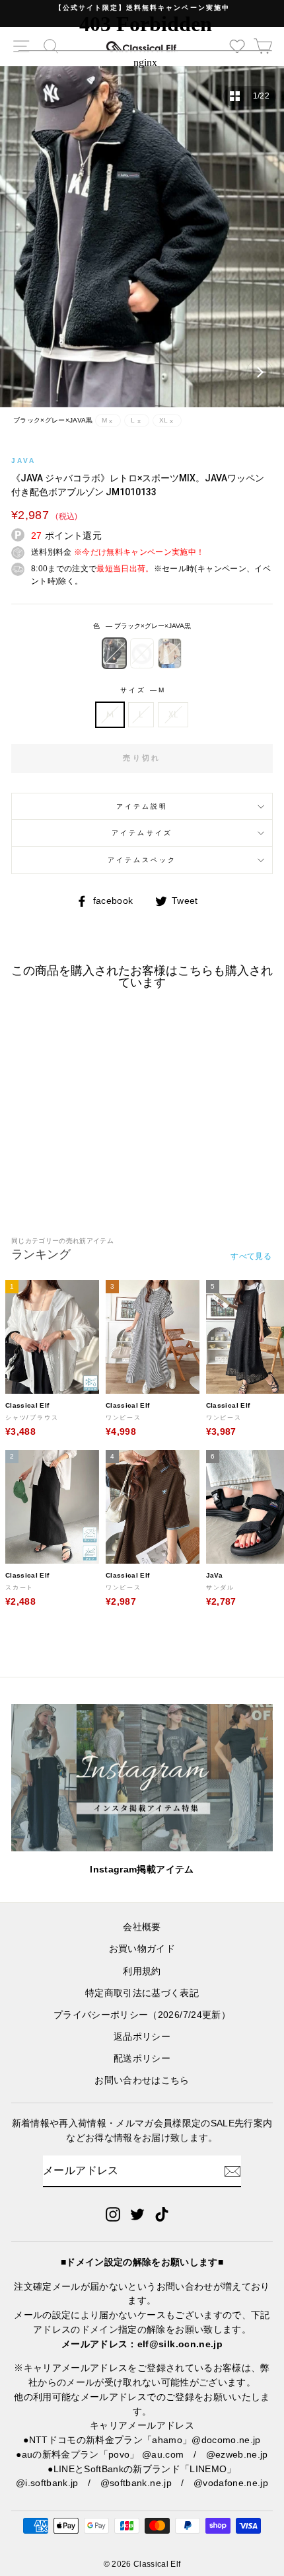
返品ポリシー (142, 2037)
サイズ (142, 690)
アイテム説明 (142, 806)
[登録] (232, 2171)
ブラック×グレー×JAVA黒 (114, 653)
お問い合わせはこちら (142, 2080)
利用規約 (142, 1971)
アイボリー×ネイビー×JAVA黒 (142, 653)
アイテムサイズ (142, 833)
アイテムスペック (142, 860)
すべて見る (251, 1256)
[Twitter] (137, 2214)
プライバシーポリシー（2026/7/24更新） (142, 2015)
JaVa (23, 461)
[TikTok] (162, 2214)
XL (173, 714)
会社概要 (142, 1927)
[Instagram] (113, 2214)
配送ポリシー (142, 2059)
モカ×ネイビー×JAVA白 (170, 653)
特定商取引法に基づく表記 (142, 1993)
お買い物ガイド (142, 1949)
